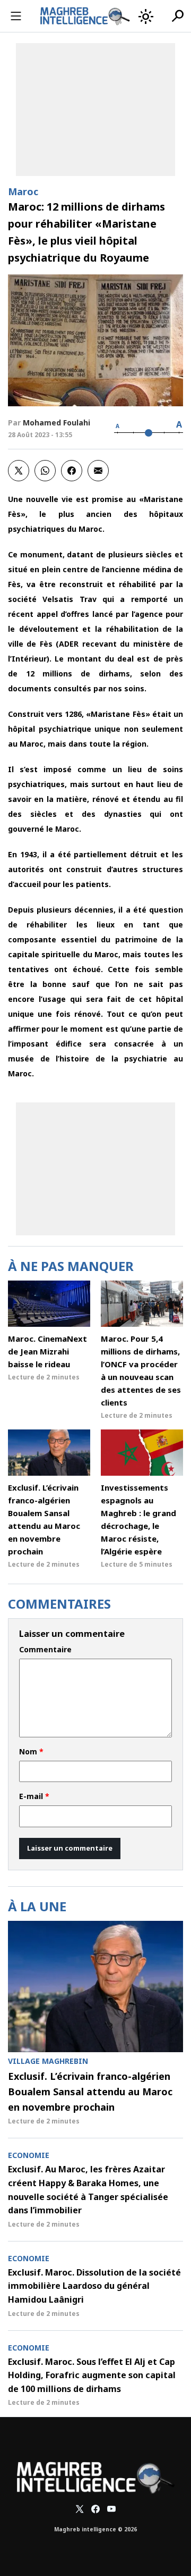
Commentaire (45, 1650)
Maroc (23, 191)
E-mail (34, 1796)
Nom (31, 1752)
